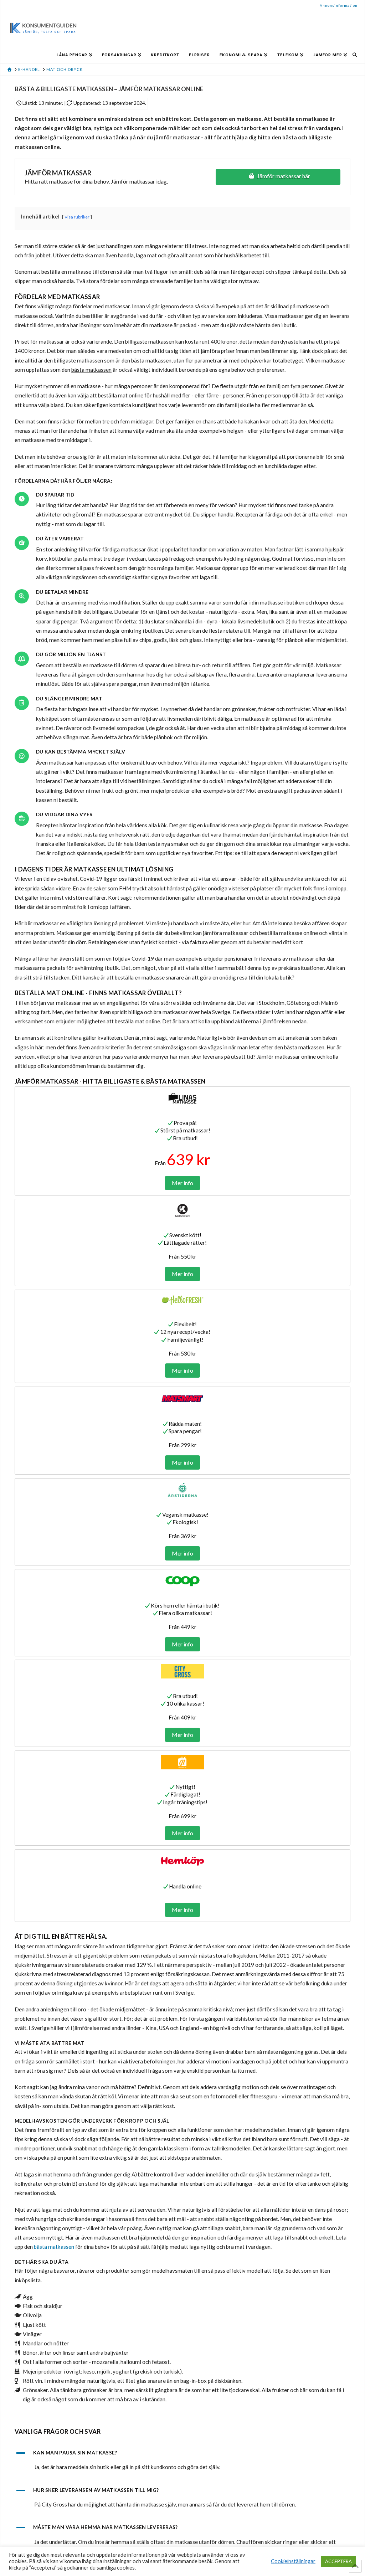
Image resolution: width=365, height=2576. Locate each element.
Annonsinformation (339, 5)
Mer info (182, 1183)
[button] (182, 2453)
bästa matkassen (54, 2247)
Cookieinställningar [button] (293, 2561)
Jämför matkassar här (284, 176)
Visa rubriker (77, 217)
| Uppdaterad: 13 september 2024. (105, 103)
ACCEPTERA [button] (338, 2561)
